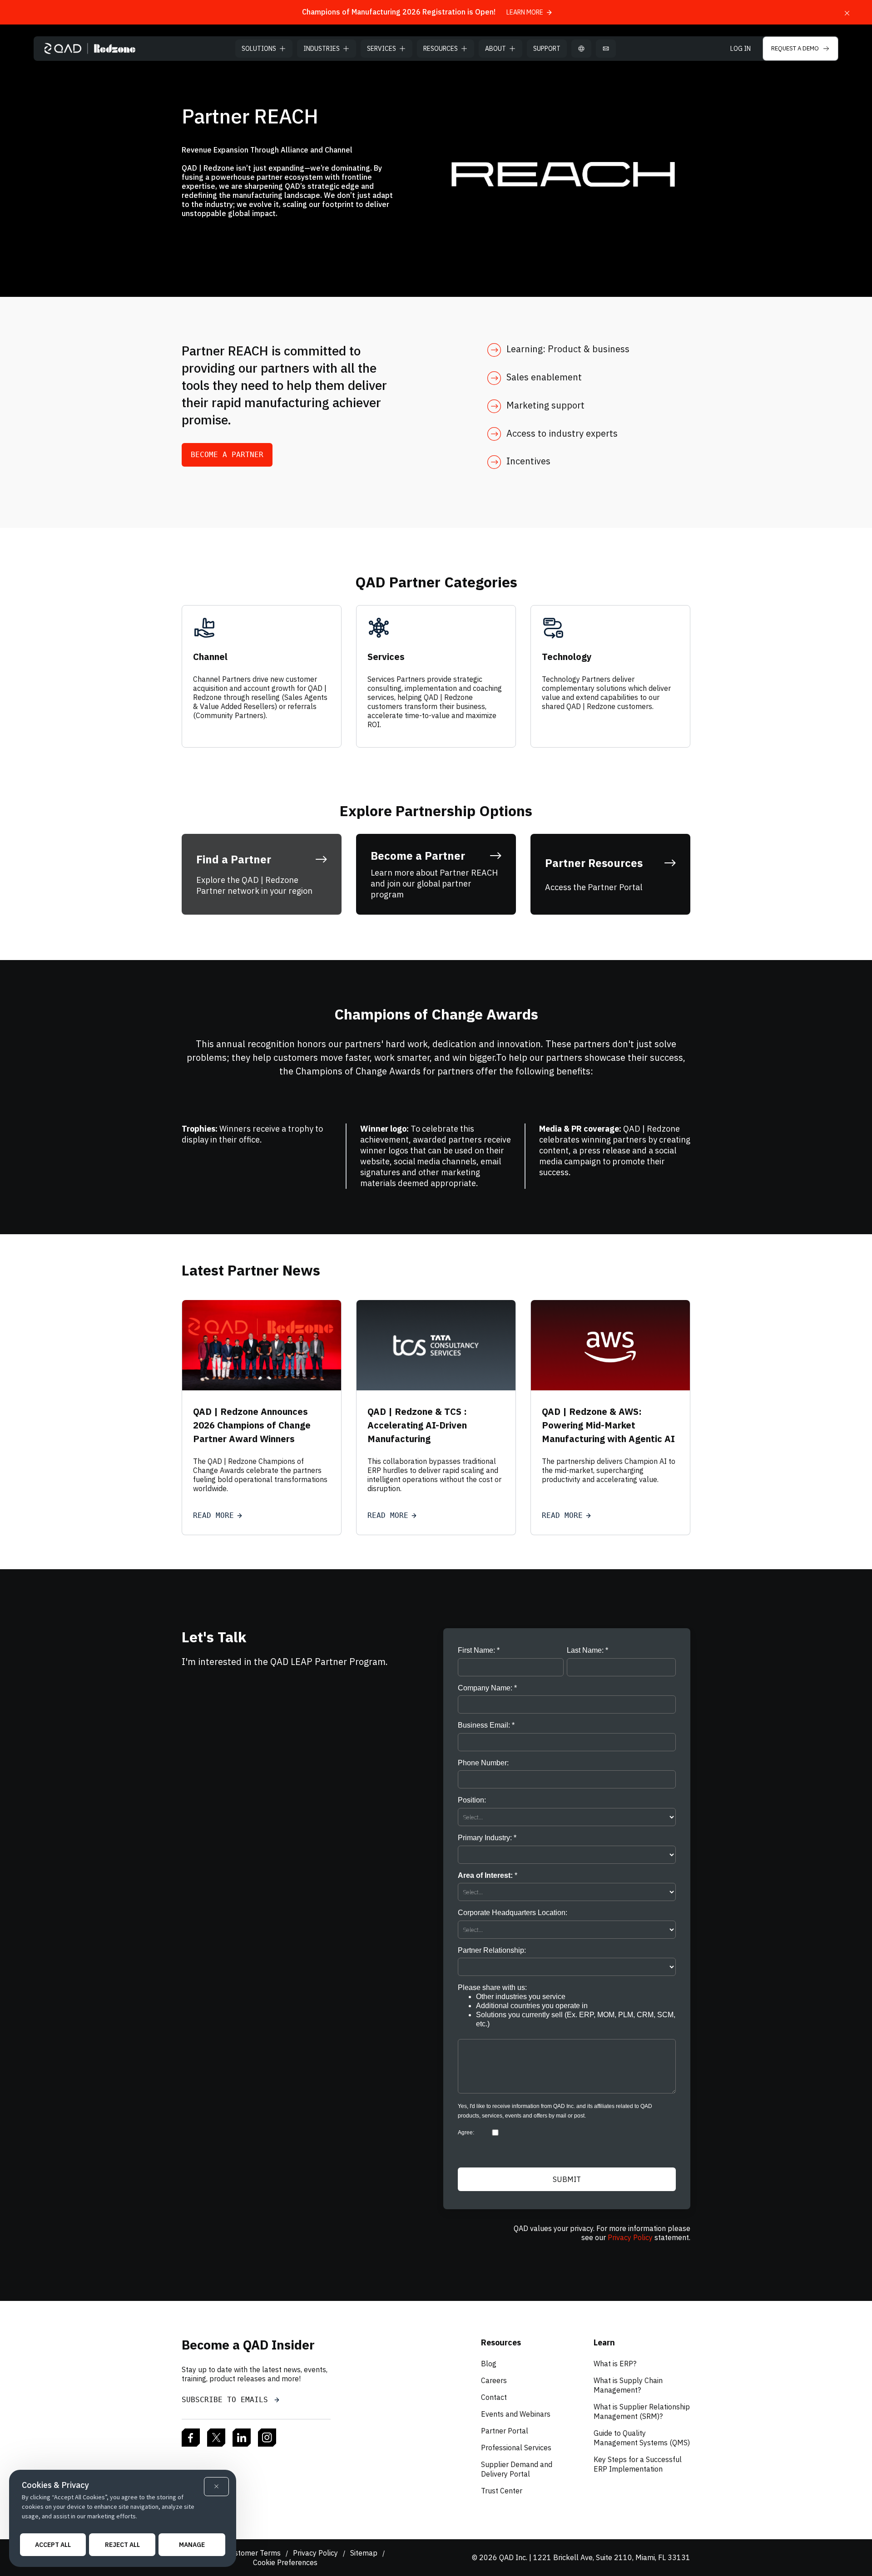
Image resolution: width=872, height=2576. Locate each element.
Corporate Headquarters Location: (513, 1913)
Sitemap (364, 2553)
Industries (322, 49)
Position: (472, 1800)
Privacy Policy (630, 2237)
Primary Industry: (485, 1838)
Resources (441, 49)
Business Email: (484, 1725)
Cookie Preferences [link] (285, 2562)
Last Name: (585, 1650)
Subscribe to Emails (227, 2400)
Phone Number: (483, 1763)
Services (381, 49)
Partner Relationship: (492, 1950)
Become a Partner (227, 455)
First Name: (476, 1650)
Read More (213, 1515)
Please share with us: (567, 2006)
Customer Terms (253, 2553)
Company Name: (485, 1688)
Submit (567, 2179)
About (495, 49)
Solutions (259, 49)
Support (547, 49)
